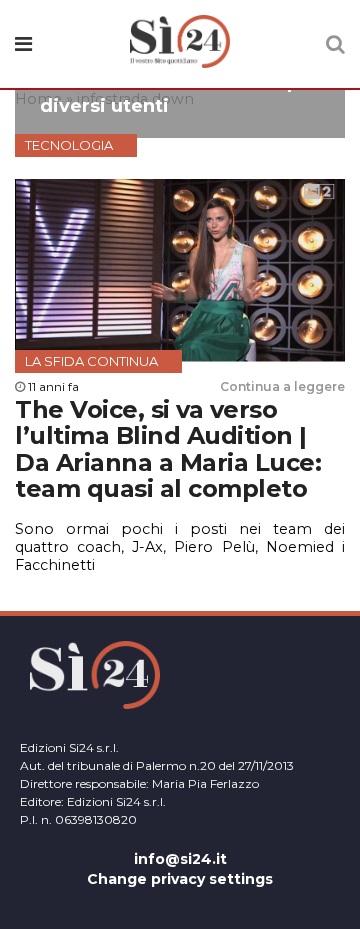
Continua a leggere (282, 386)
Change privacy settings (180, 879)
